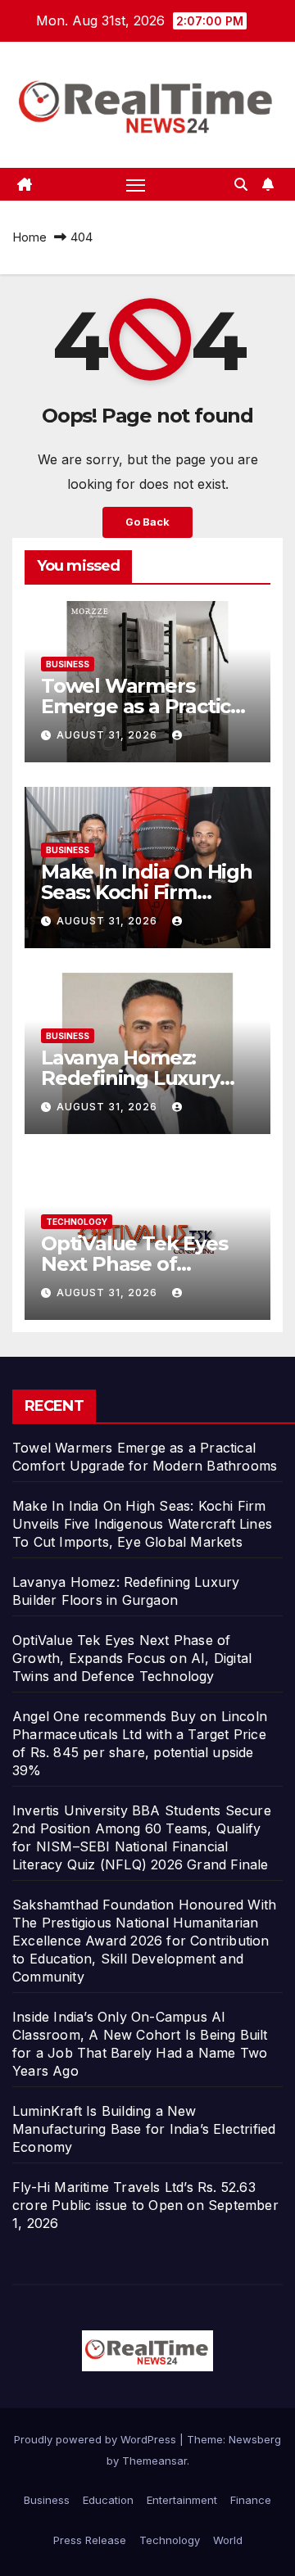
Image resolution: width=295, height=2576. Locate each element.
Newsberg (255, 2439)
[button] (241, 184)
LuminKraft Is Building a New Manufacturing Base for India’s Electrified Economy (144, 2129)
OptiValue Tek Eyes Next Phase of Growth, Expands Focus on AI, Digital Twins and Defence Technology (132, 1658)
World (228, 2540)
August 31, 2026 (109, 735)
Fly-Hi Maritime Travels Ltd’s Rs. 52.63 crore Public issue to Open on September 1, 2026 (145, 2205)
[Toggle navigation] (136, 184)
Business (68, 664)
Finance (251, 2500)
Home (29, 237)
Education (108, 2500)
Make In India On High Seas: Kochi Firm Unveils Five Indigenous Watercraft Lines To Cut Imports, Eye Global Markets (142, 1524)
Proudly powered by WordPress (97, 2439)
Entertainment (182, 2500)
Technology (77, 1222)
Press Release (90, 2540)
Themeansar (154, 2461)
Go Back (147, 522)
